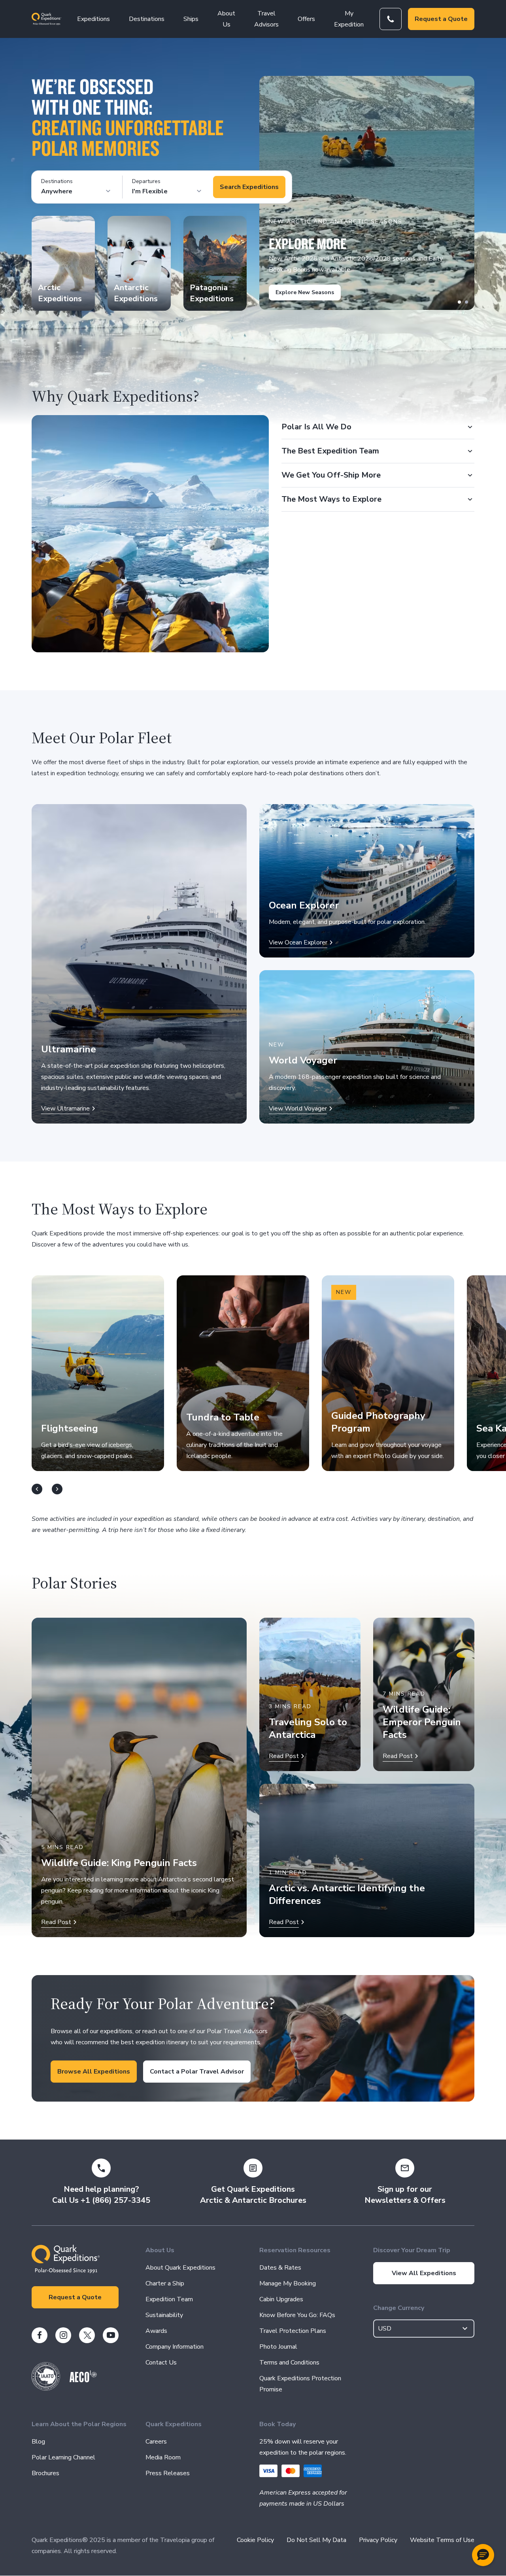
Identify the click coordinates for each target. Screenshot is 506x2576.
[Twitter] (87, 2335)
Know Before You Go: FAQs (297, 2315)
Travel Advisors (266, 19)
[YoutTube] (111, 2335)
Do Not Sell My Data (316, 2540)
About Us (226, 19)
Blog (38, 2442)
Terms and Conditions (289, 2363)
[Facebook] (40, 2335)
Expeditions (93, 19)
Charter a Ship (165, 2283)
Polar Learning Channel (63, 2457)
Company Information (175, 2347)
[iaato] (46, 2389)
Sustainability (164, 2315)
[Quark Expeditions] (46, 19)
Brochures (45, 2473)
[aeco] (83, 2380)
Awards (156, 2331)
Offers (306, 19)
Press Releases (168, 2473)
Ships (191, 19)
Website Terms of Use (442, 2540)
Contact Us (161, 2363)
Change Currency (399, 2308)
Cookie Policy (255, 2540)
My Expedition (349, 19)
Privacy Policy (378, 2540)
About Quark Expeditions (180, 2268)
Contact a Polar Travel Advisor (197, 2072)
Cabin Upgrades (281, 2299)
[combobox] (424, 2329)
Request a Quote (441, 19)
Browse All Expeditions (94, 2072)
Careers (156, 2442)
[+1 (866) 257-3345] (391, 19)
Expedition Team (169, 2299)
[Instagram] (63, 2335)
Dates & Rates (280, 2268)
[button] (483, 2555)
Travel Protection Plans (293, 2331)
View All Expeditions (424, 2273)
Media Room (163, 2457)
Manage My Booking (288, 2283)
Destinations (147, 19)
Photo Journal (278, 2347)
